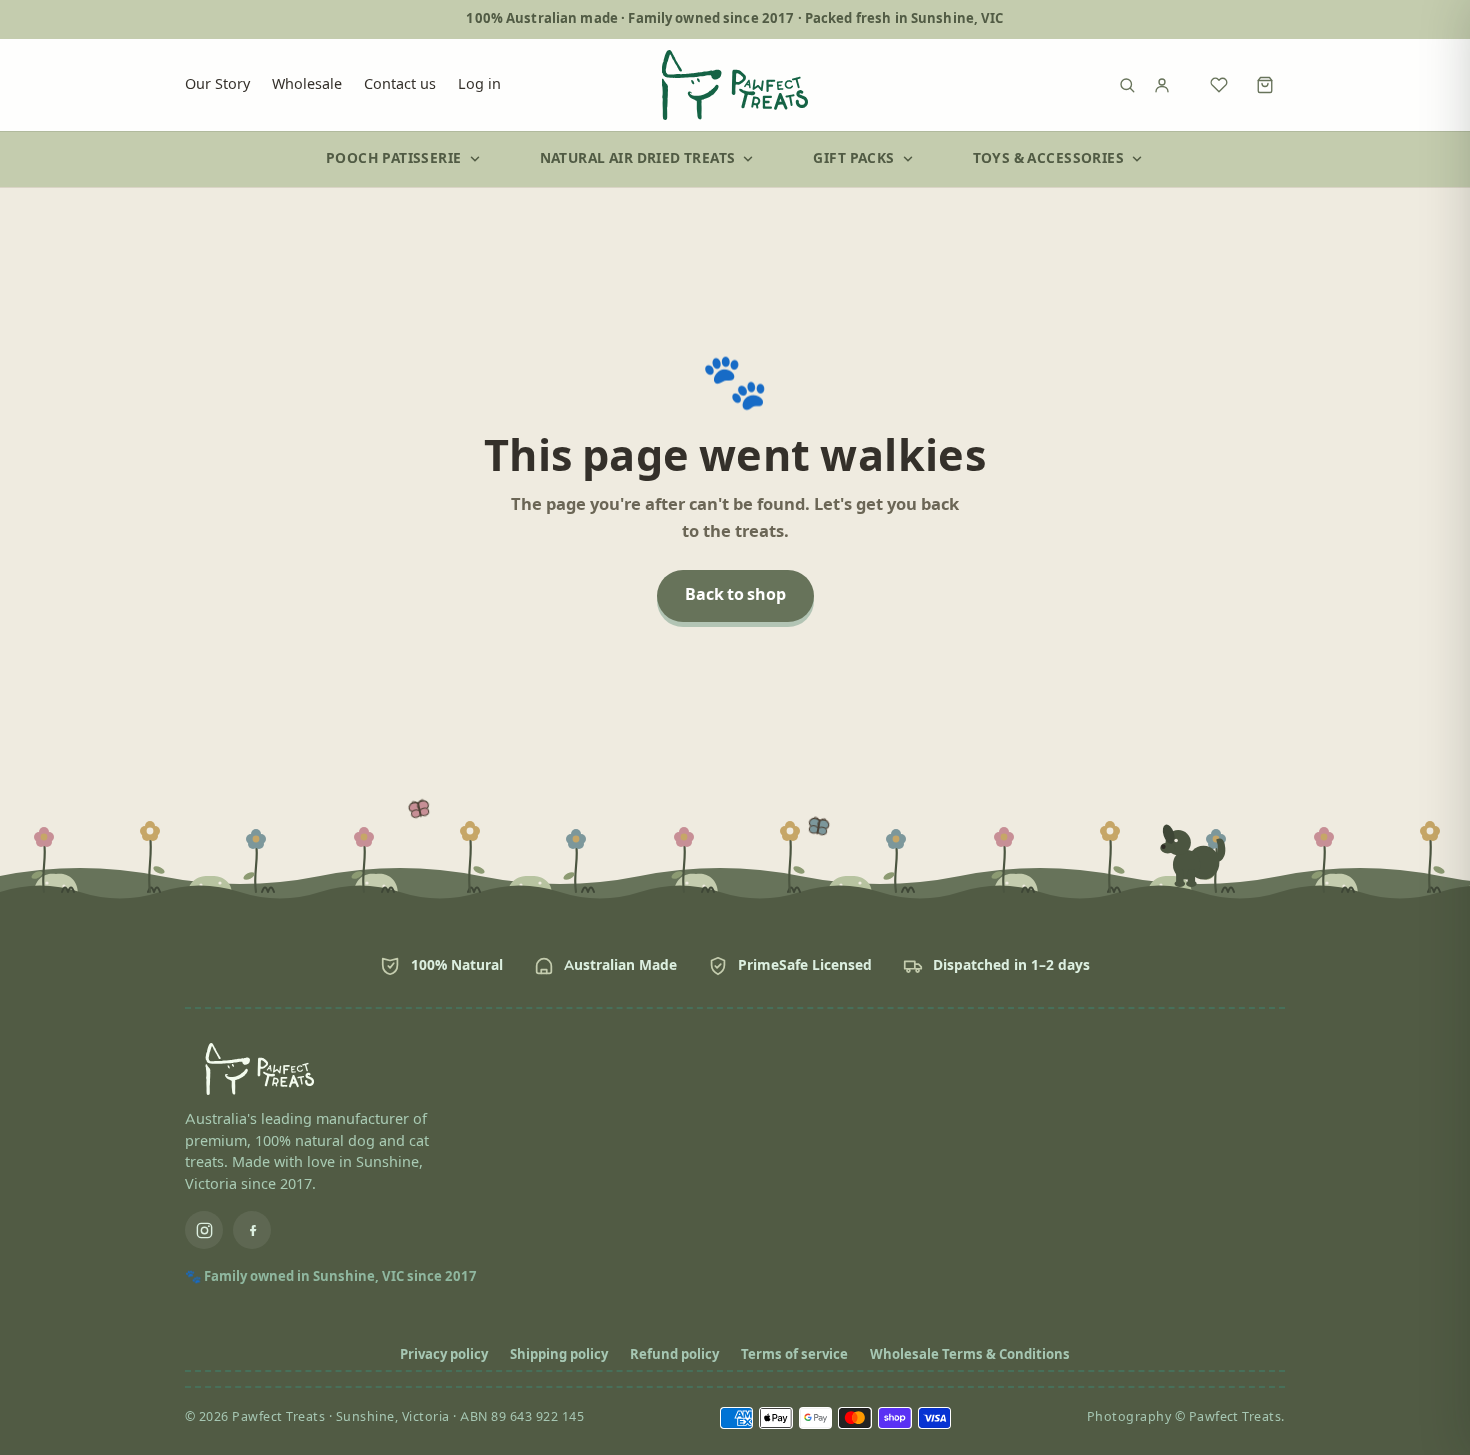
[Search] (1127, 85)
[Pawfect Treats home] (735, 85)
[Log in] (1173, 85)
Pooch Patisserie (394, 159)
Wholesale (307, 84)
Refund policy (674, 1355)
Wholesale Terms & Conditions (970, 1355)
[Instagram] (204, 1230)
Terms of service (794, 1355)
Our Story (217, 84)
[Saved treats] (1219, 85)
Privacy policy (444, 1355)
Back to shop (735, 595)
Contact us (400, 84)
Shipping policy (559, 1355)
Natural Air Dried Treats (638, 159)
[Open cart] (1265, 85)
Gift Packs (853, 159)
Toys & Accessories (1048, 159)
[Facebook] (252, 1230)
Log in (479, 84)
